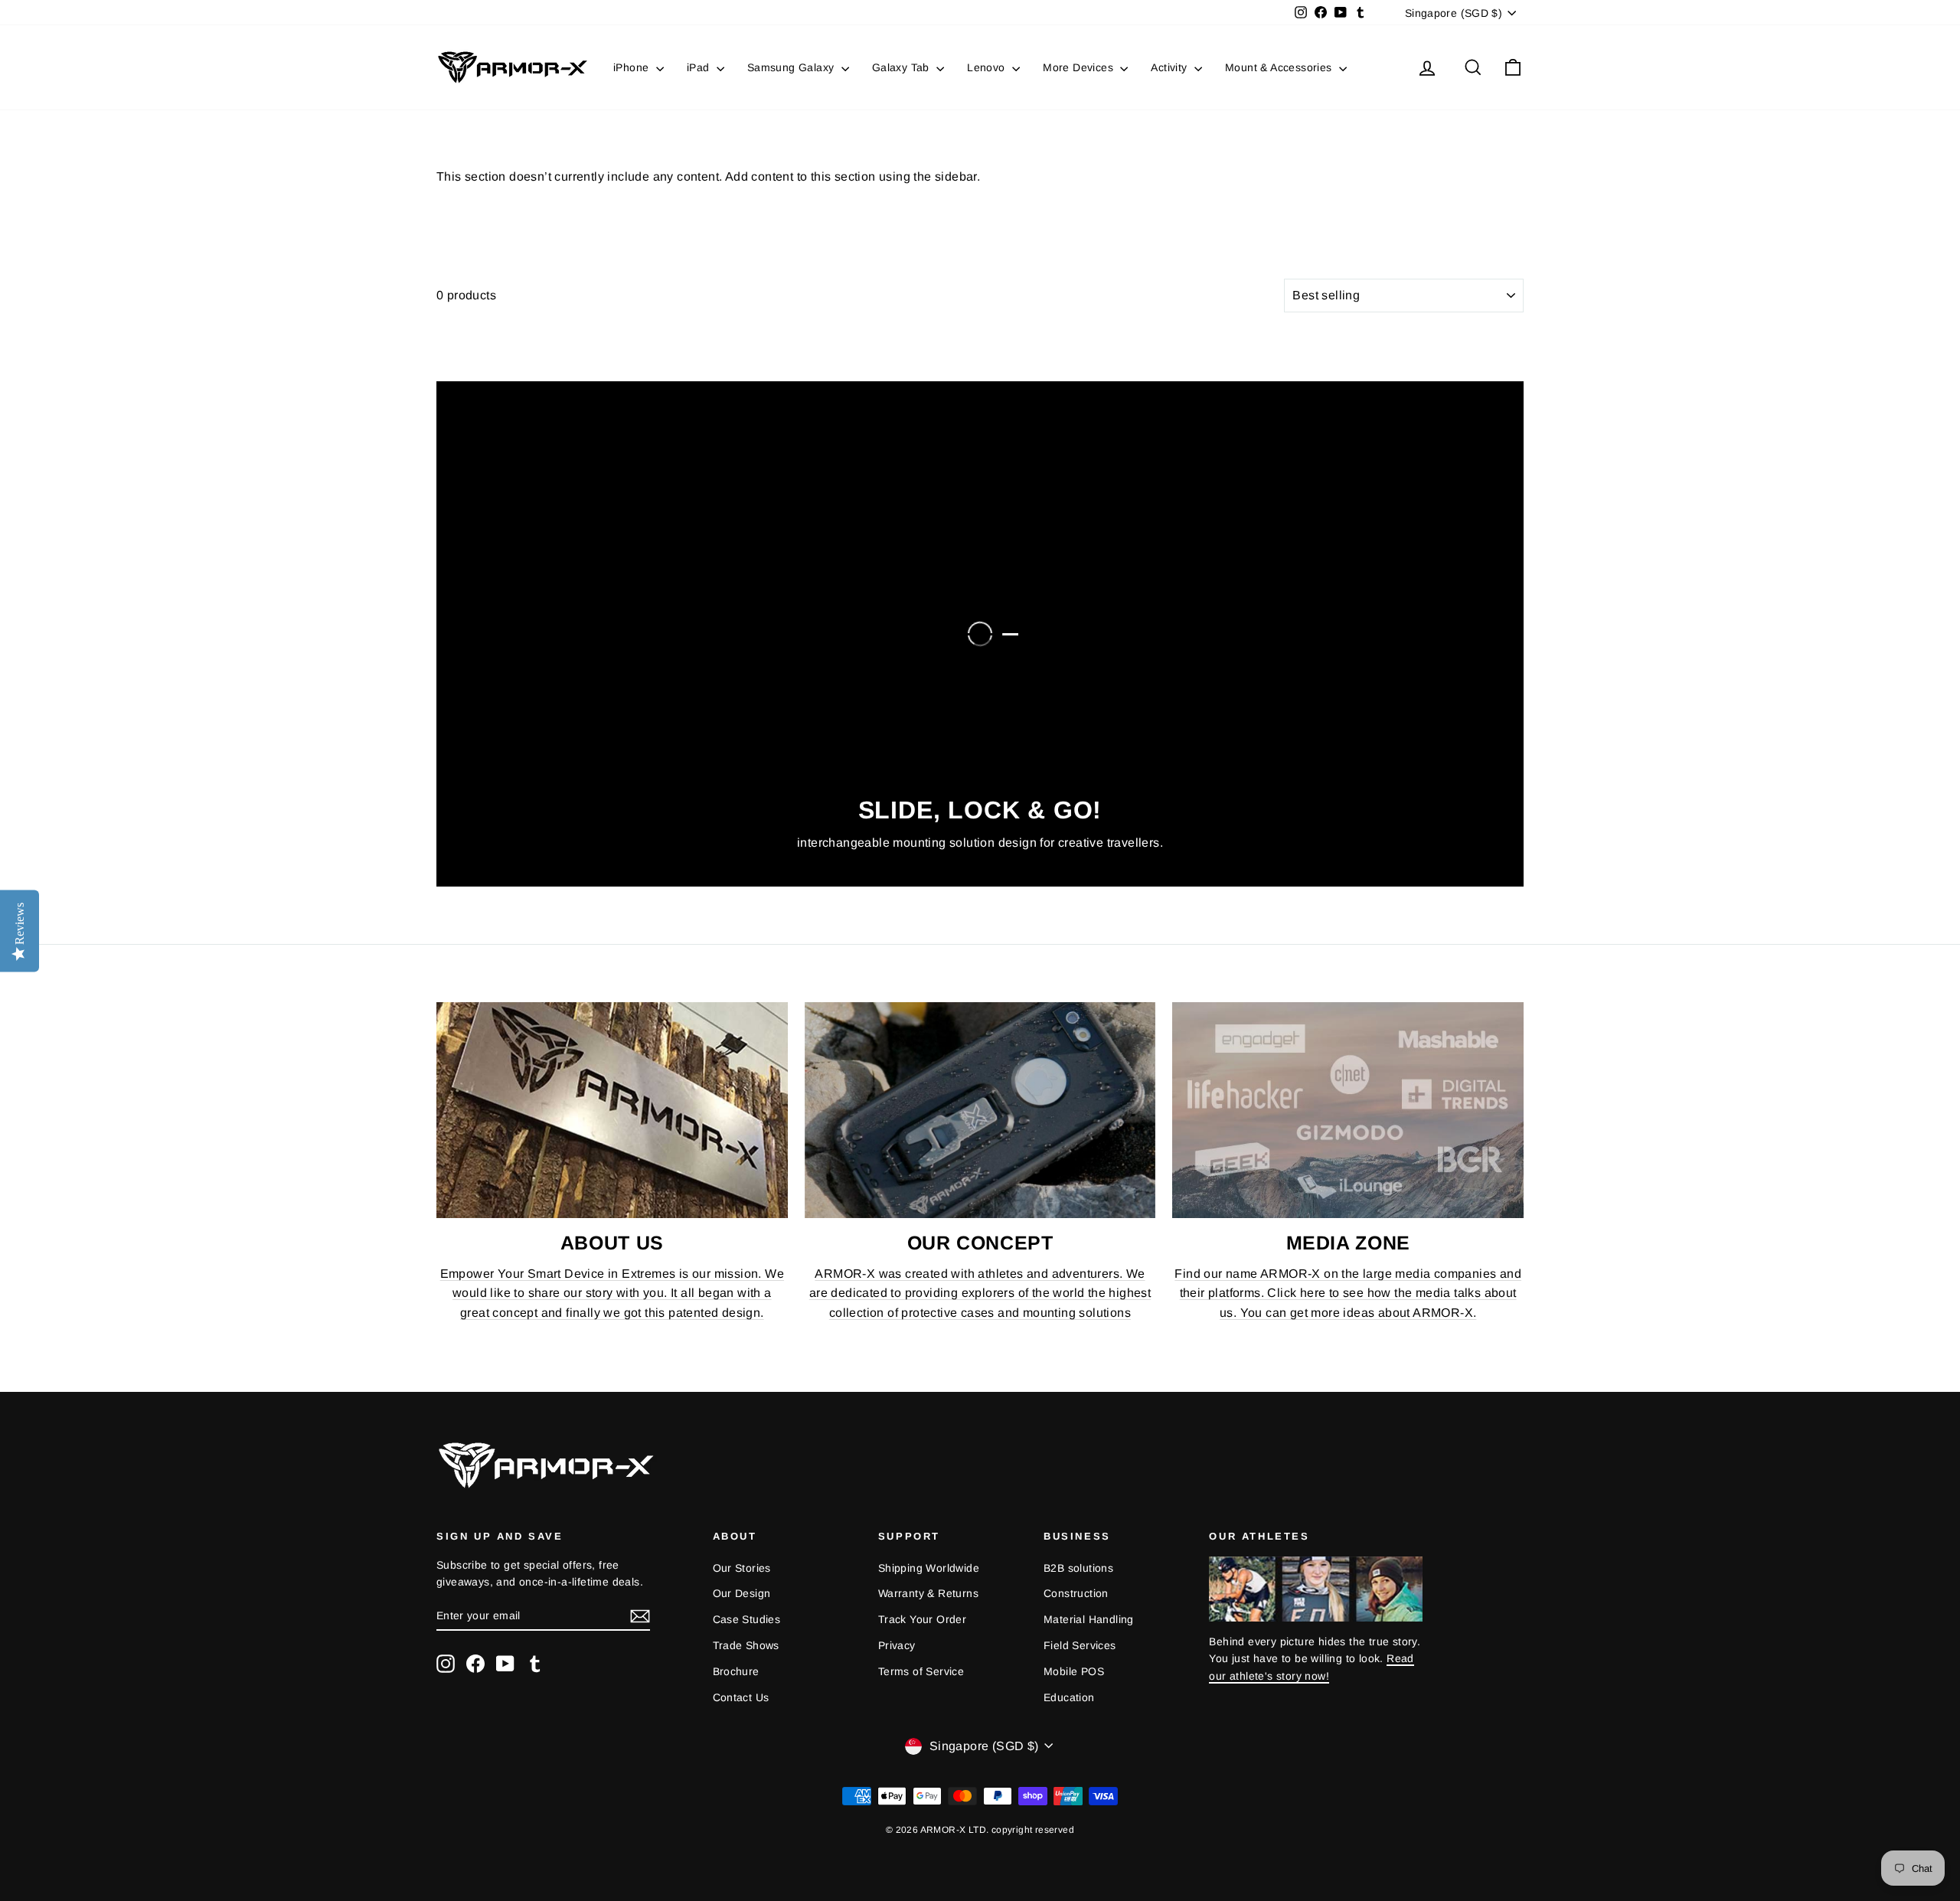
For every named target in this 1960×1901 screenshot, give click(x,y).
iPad (700, 67)
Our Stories (742, 1568)
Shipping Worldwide (929, 1568)
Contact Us (741, 1697)
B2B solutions (1078, 1568)
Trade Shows (746, 1645)
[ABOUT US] (612, 1110)
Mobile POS (1074, 1671)
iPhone (633, 67)
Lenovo (988, 67)
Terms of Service (921, 1671)
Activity (1171, 67)
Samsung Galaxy (792, 67)
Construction (1076, 1593)
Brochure (736, 1671)
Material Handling (1089, 1619)
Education (1069, 1697)
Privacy (897, 1645)
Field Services (1080, 1645)
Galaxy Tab (902, 67)
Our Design (742, 1593)
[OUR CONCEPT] (980, 1110)
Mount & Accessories (1280, 67)
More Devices (1080, 67)
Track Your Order (922, 1619)
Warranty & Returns (928, 1593)
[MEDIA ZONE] (1348, 1110)
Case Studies (747, 1619)
